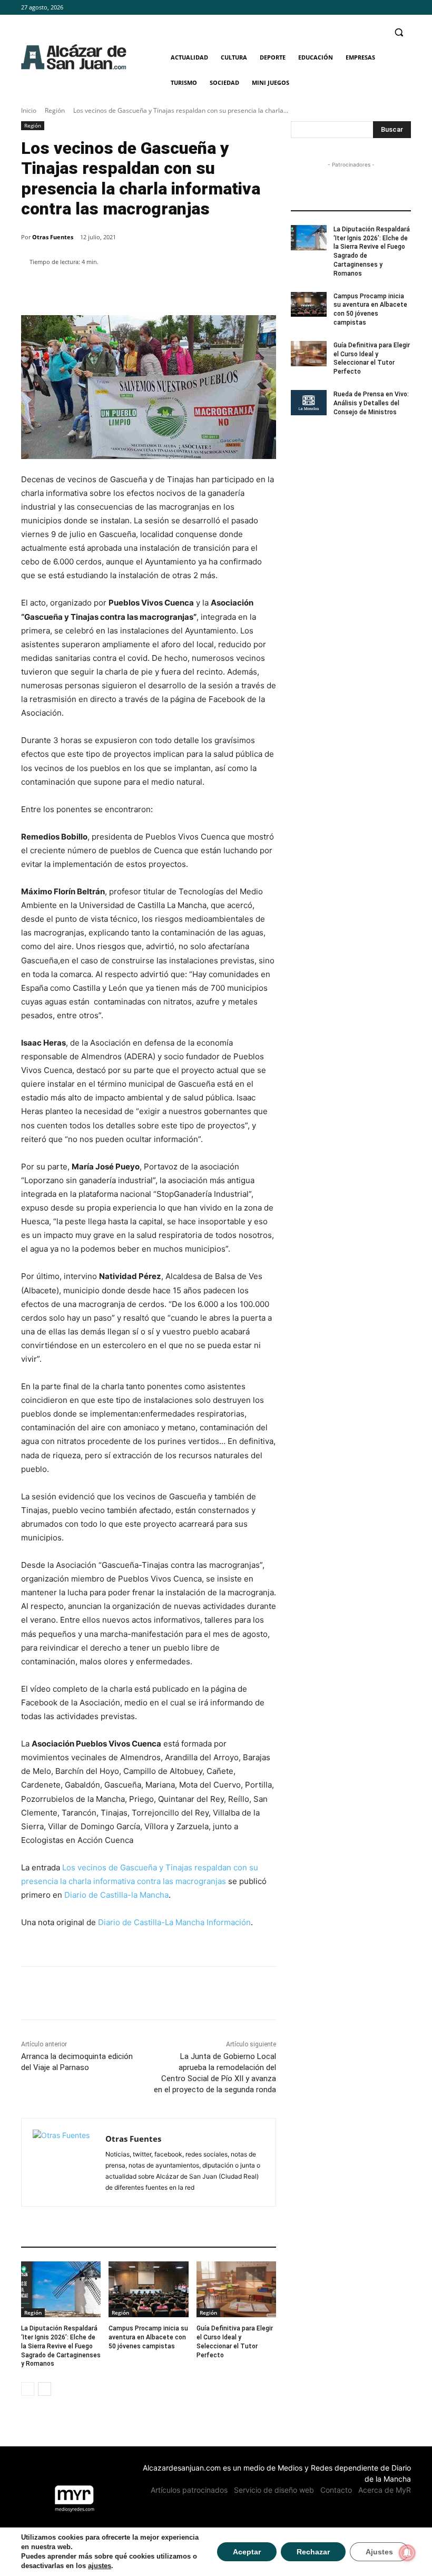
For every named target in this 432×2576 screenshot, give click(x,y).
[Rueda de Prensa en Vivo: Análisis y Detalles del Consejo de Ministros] (309, 403)
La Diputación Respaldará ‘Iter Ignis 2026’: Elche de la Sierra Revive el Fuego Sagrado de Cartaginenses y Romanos (61, 2346)
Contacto (336, 2490)
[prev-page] (28, 2389)
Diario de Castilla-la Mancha (116, 1895)
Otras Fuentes (53, 237)
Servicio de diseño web (274, 2490)
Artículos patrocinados (189, 2490)
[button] (399, 32)
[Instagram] (390, 8)
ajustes (100, 2566)
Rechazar (313, 2552)
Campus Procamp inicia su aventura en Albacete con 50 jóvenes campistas (148, 2337)
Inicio (29, 110)
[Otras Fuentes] (63, 2162)
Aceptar (247, 2552)
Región (55, 110)
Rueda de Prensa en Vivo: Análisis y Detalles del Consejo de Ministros (371, 403)
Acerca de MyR (385, 2490)
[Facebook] (376, 8)
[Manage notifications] (407, 2553)
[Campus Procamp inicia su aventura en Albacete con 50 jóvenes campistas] (148, 2289)
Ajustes (379, 2552)
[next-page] (45, 2389)
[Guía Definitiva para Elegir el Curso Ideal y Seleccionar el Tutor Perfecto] (236, 2289)
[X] (405, 8)
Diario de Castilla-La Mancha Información (174, 1922)
